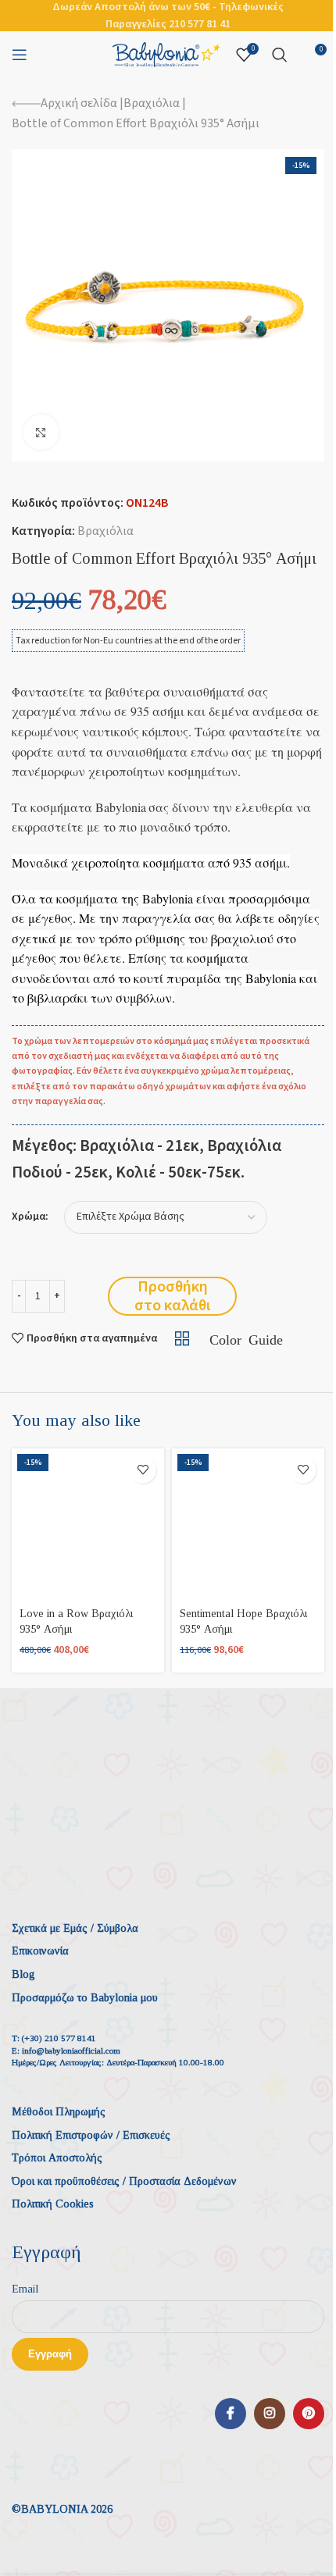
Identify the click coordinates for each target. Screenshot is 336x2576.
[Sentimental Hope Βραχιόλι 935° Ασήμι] (248, 1525)
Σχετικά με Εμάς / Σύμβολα (75, 1928)
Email (25, 2289)
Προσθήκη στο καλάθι (172, 1296)
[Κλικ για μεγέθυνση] (41, 432)
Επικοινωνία (40, 1951)
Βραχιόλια (152, 103)
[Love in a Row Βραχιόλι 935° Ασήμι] (88, 1525)
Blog (23, 1974)
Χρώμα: (30, 1217)
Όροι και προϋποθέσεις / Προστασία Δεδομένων (124, 2181)
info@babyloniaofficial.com (71, 2050)
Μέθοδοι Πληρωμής (59, 2112)
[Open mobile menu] (20, 55)
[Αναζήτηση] (280, 55)
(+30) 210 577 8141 (59, 2038)
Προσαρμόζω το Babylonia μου (85, 1998)
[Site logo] (166, 54)
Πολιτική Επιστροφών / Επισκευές (91, 2135)
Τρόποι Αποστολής (57, 2158)
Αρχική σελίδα (79, 103)
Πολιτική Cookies (53, 2204)
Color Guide (246, 1338)
